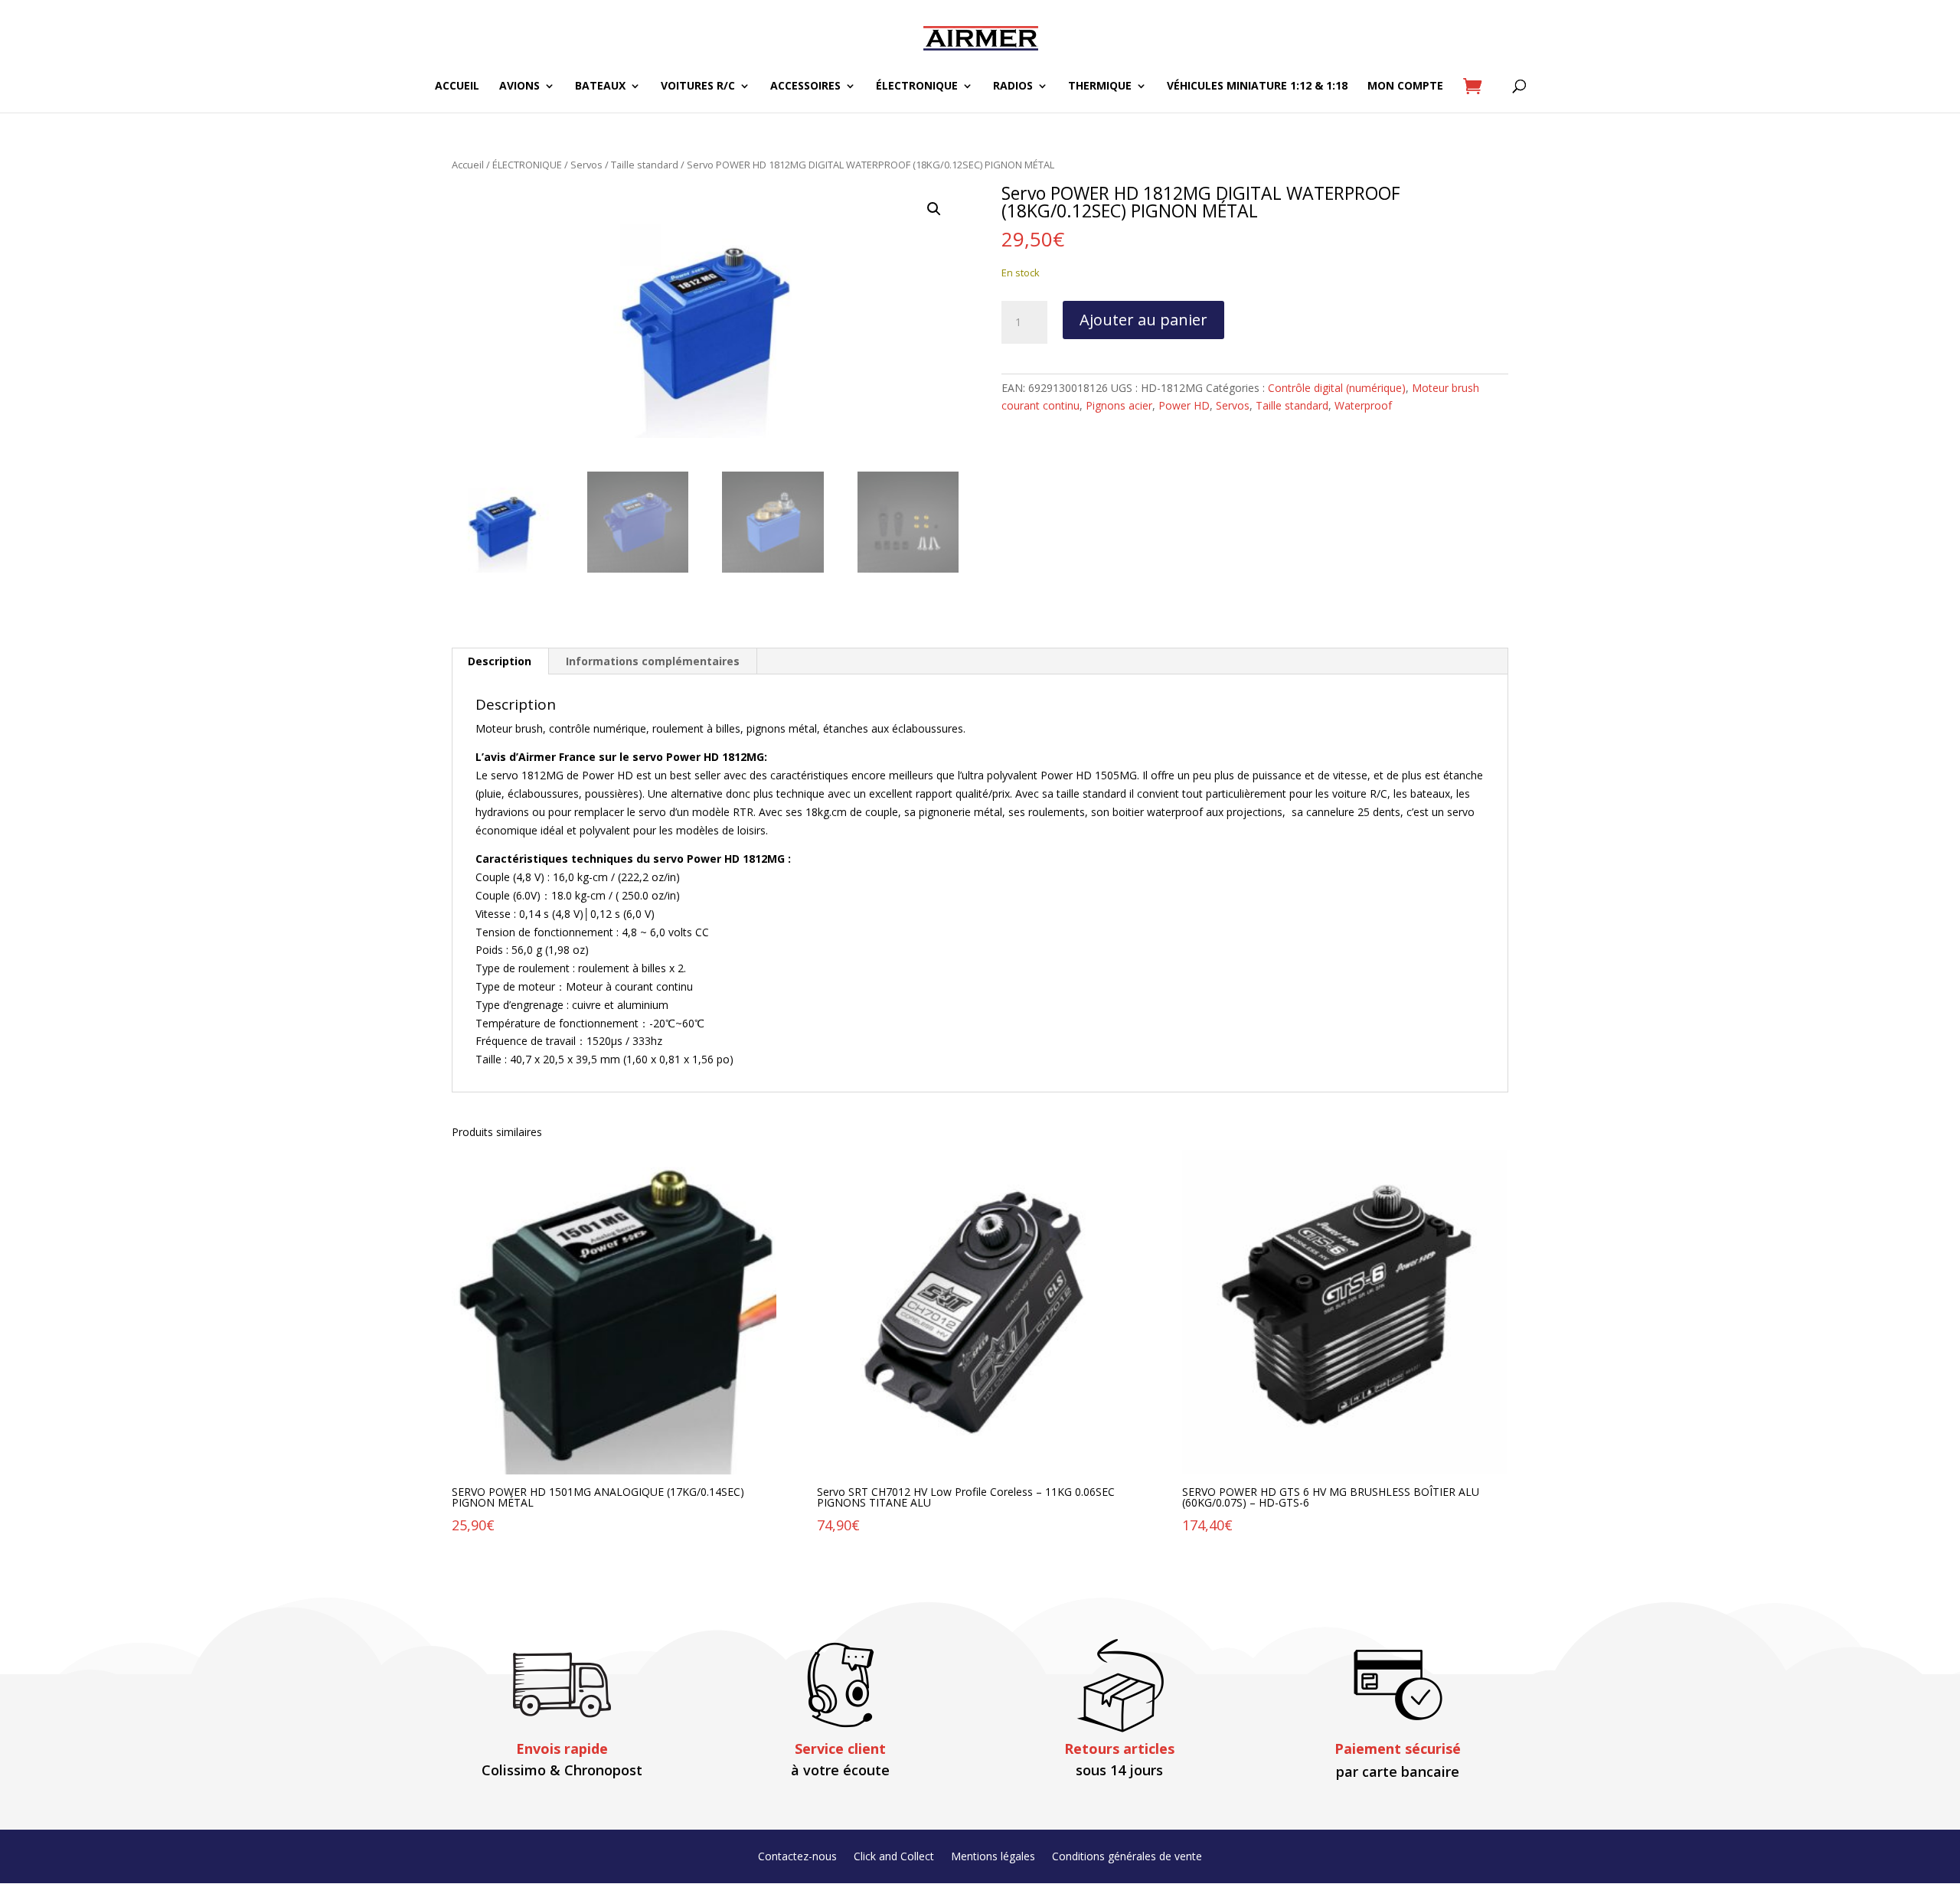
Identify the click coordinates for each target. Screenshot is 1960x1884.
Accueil (468, 165)
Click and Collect (894, 1857)
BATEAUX (600, 87)
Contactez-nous (797, 1857)
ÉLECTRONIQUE (917, 87)
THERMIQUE (1100, 87)
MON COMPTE (1405, 87)
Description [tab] (500, 661)
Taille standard (645, 165)
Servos (586, 165)
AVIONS (519, 87)
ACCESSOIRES (805, 87)
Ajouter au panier (1143, 320)
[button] (934, 209)
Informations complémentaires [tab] (653, 661)
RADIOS (1013, 87)
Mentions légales (993, 1857)
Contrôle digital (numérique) (1337, 388)
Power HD (1184, 405)
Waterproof (1363, 405)
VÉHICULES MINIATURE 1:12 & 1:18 (1257, 87)
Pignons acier (1119, 405)
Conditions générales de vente (1127, 1857)
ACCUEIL (457, 87)
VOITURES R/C (698, 87)
